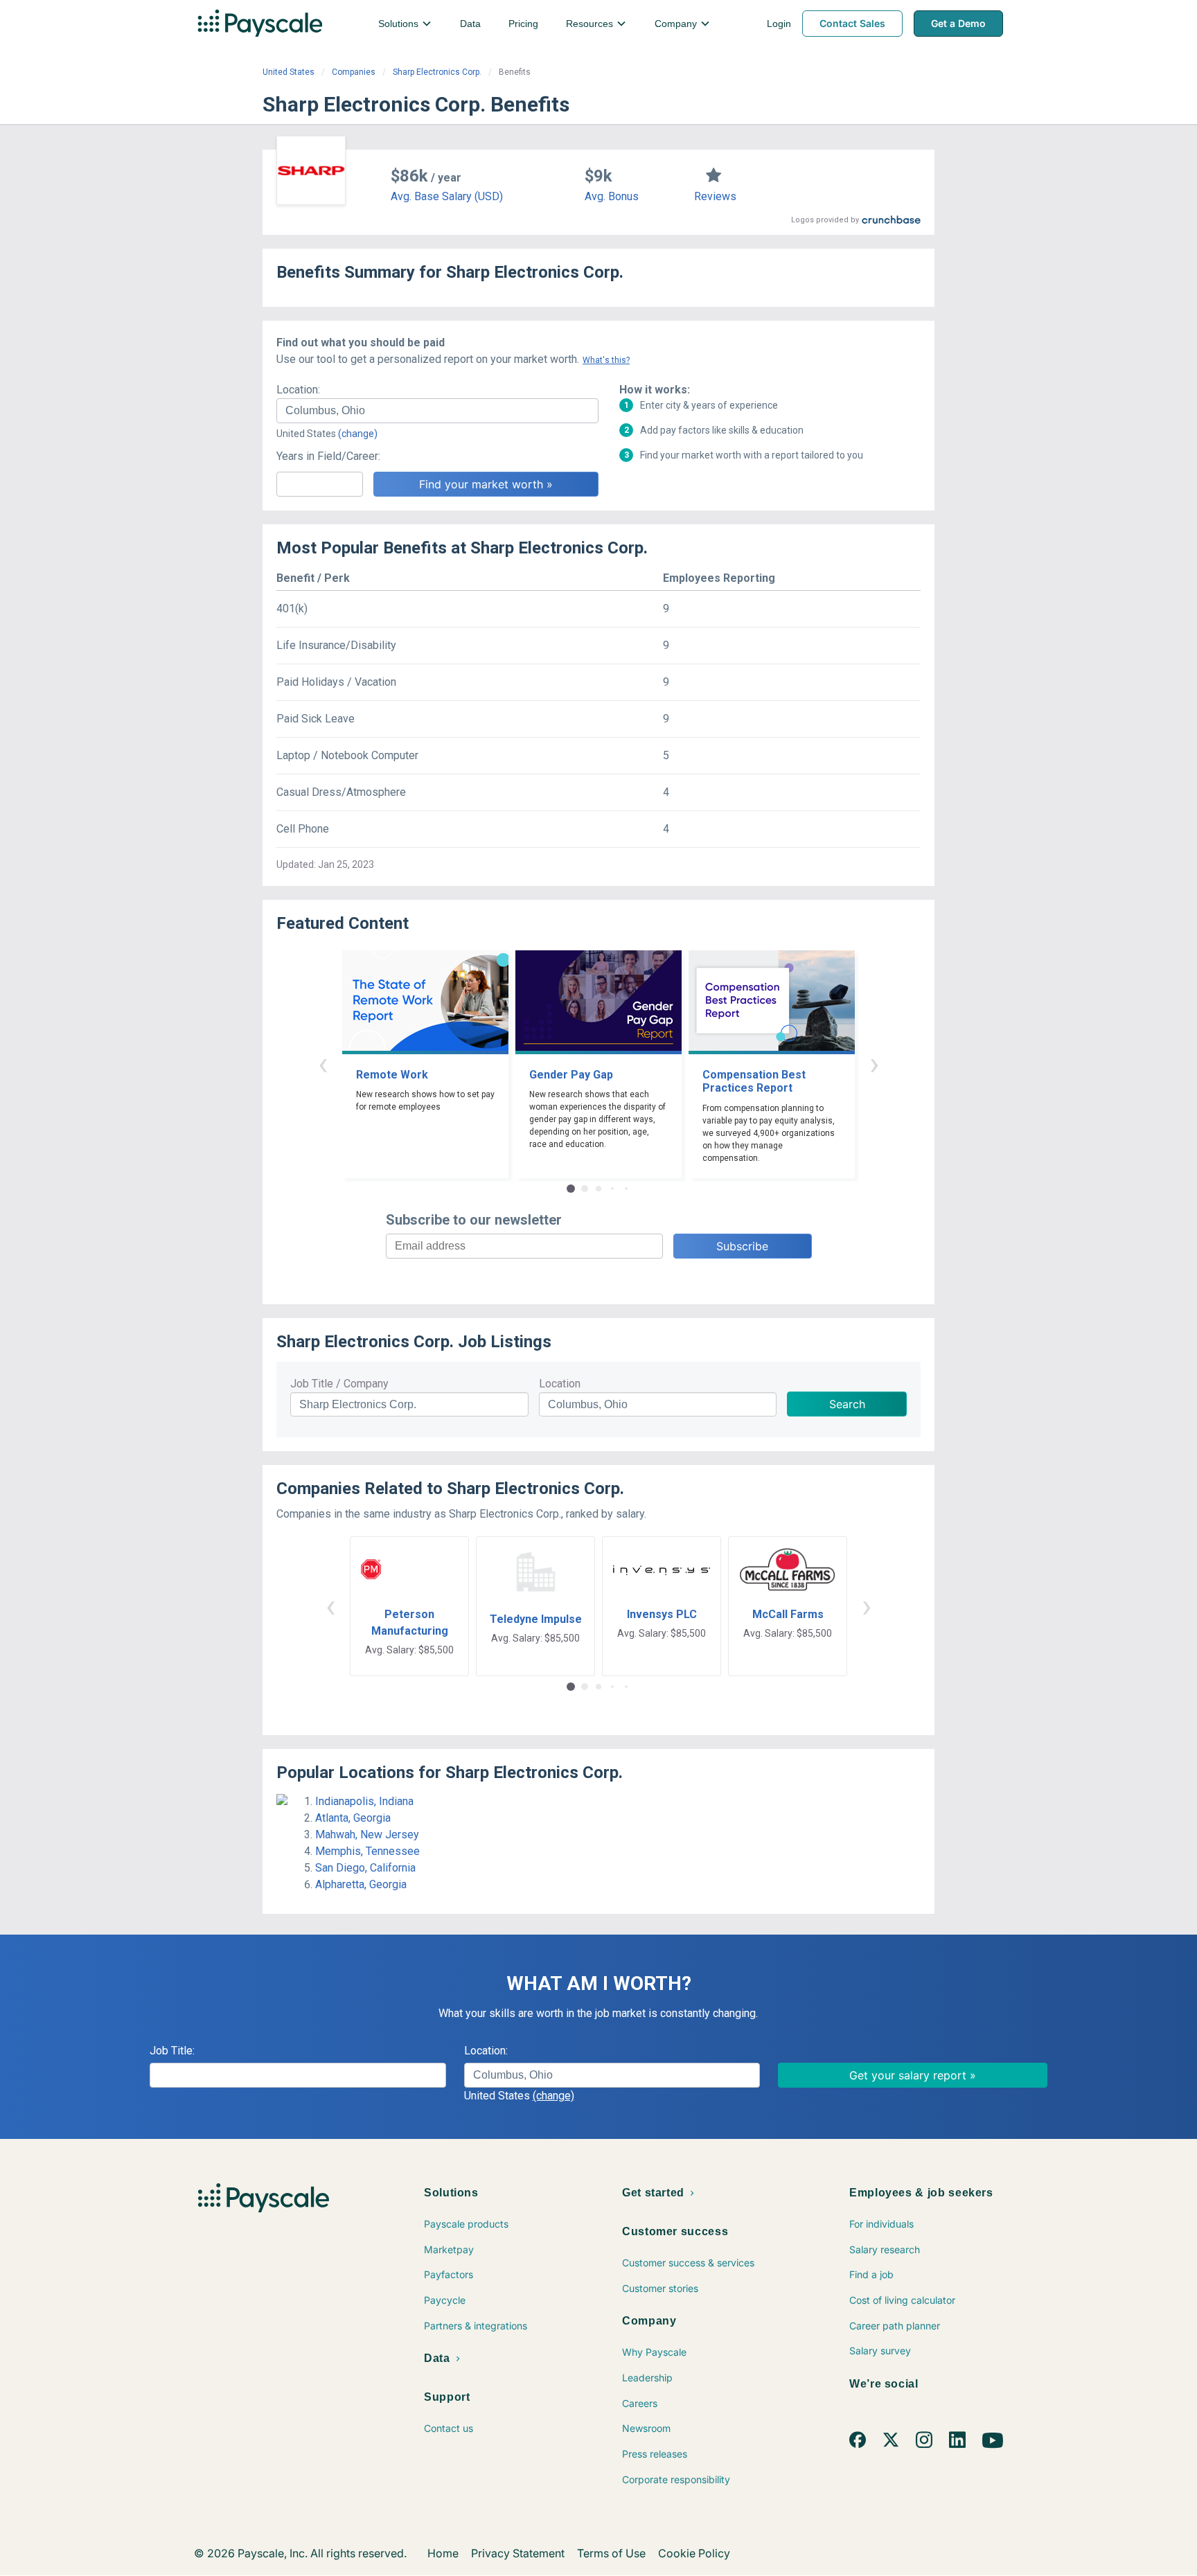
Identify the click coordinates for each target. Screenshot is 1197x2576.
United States (289, 72)
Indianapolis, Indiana (364, 1801)
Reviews (715, 196)
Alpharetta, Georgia (361, 1884)
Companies (354, 72)
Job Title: (172, 2051)
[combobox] (437, 411)
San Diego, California (365, 1868)
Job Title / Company (339, 1384)
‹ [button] (323, 1064)
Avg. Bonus (612, 196)
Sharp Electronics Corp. (437, 72)
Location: (298, 390)
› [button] (874, 1064)
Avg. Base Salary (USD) (447, 196)
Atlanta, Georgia (353, 1818)
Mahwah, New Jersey (367, 1835)
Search (847, 1404)
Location (560, 1384)
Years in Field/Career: (328, 456)
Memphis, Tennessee (367, 1851)
